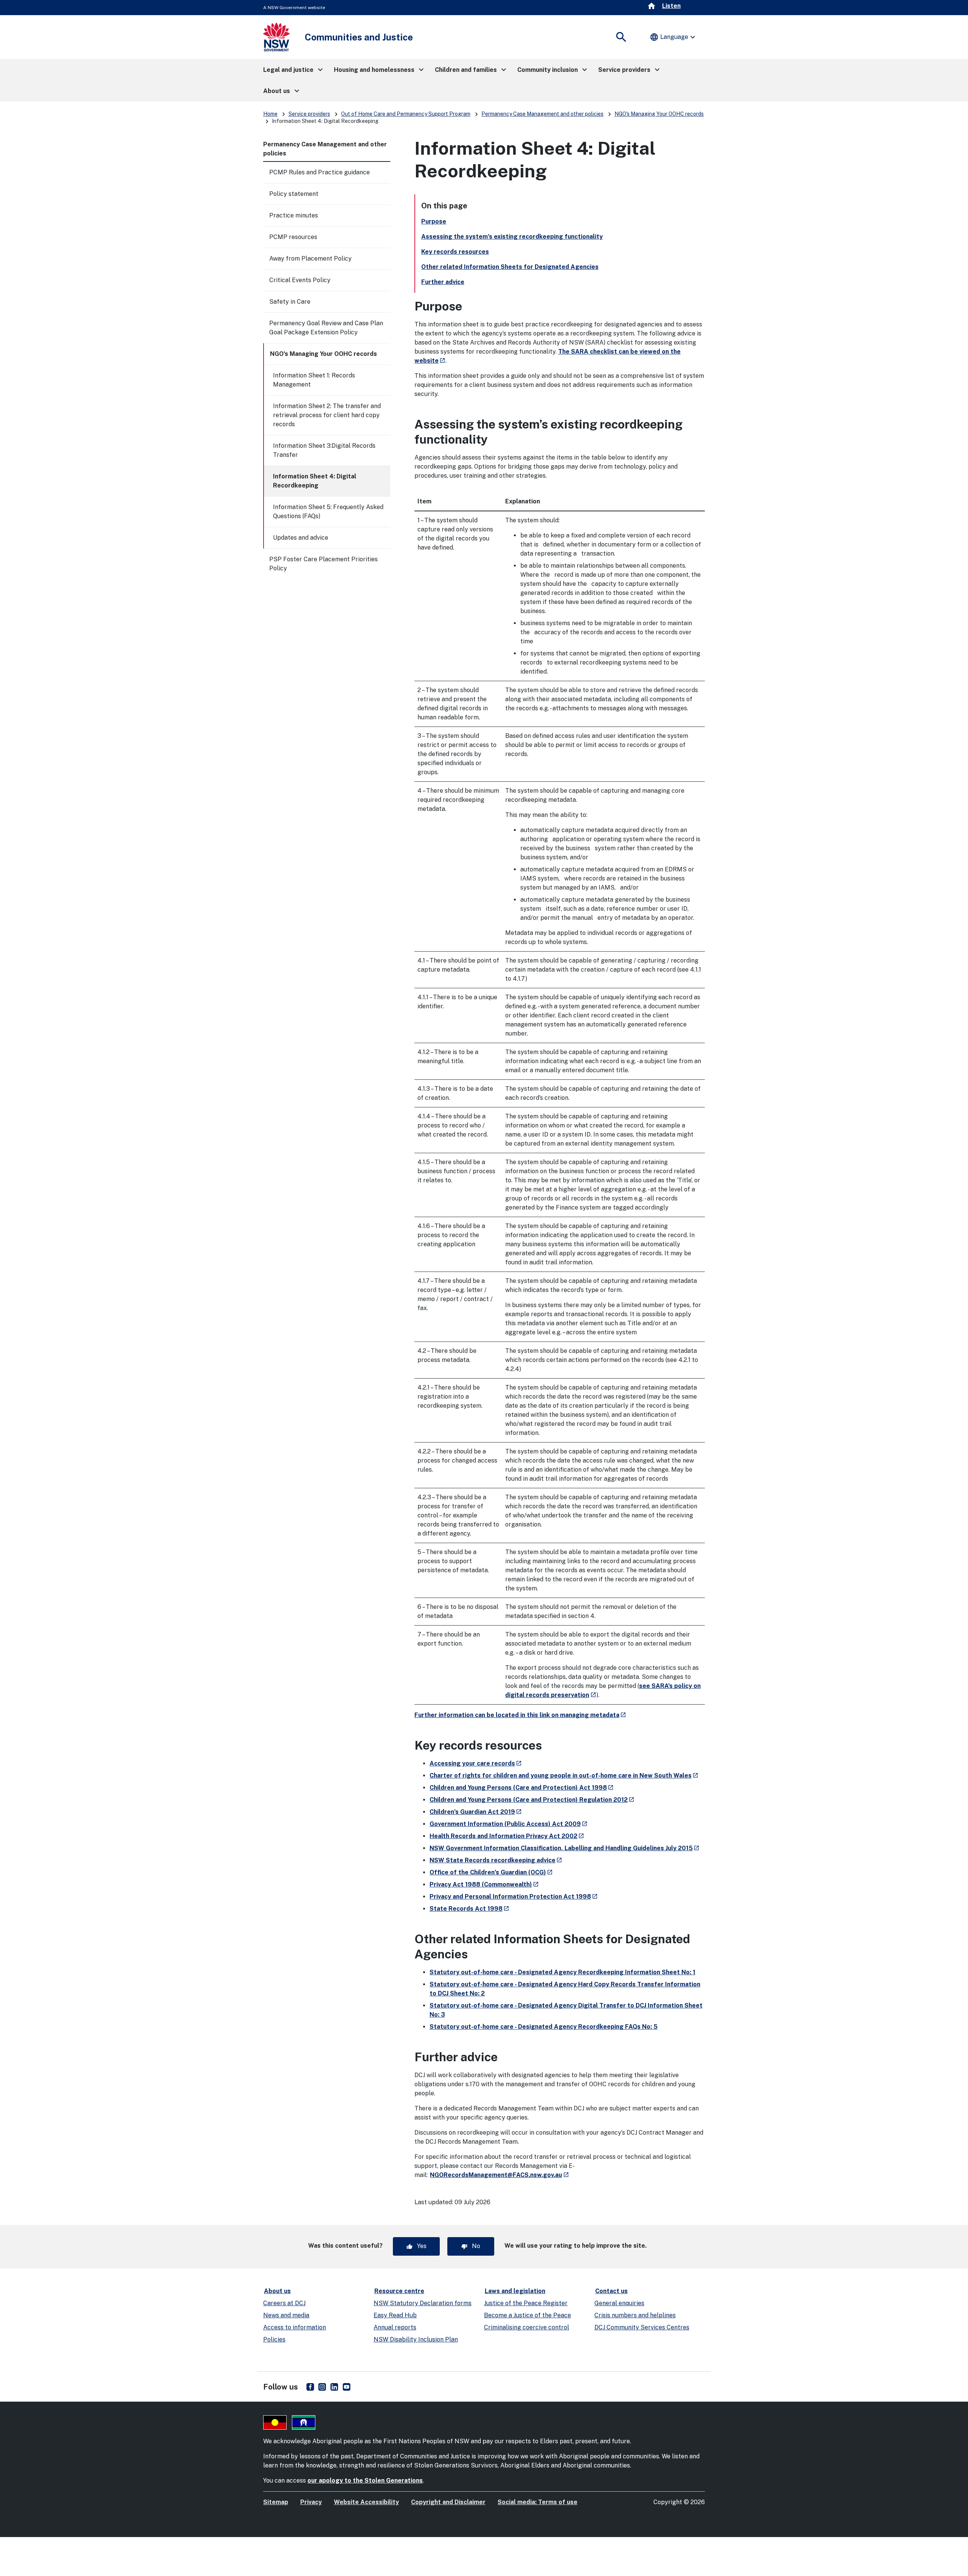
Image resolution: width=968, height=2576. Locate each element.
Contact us (611, 2291)
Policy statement (294, 194)
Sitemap (276, 2502)
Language (673, 37)
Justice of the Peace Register (526, 2303)
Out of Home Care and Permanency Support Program (406, 114)
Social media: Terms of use (538, 2502)
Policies (274, 2339)
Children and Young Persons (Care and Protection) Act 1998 (522, 1788)
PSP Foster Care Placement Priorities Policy (323, 564)
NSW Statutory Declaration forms (423, 2303)
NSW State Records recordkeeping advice (496, 1860)
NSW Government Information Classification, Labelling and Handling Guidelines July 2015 (565, 1848)
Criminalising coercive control (527, 2327)
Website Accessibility (366, 2502)
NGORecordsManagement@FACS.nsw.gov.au (499, 2175)
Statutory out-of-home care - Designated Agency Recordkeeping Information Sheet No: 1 (562, 1972)
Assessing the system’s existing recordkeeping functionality (512, 237)
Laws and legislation (515, 2291)
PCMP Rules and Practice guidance (320, 172)
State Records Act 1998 (469, 1909)
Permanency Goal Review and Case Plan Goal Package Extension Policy (326, 328)
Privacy (311, 2502)
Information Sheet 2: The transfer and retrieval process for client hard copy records (327, 415)
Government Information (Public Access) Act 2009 (509, 1824)
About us (277, 2291)
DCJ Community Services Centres (642, 2327)
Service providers (309, 114)
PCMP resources (293, 237)
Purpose (434, 221)
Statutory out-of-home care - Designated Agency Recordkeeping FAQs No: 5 (544, 2027)
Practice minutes (294, 215)
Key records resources (455, 252)
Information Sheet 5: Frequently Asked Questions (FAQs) (328, 512)
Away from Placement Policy (310, 259)
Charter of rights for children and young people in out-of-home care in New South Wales (564, 1776)
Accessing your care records (476, 1763)
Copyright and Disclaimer (448, 2502)
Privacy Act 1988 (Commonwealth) (484, 1884)
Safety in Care (290, 302)
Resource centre (399, 2291)
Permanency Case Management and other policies (542, 114)
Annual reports (395, 2327)
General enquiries (619, 2303)
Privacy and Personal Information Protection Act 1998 (514, 1897)
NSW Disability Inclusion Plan (416, 2339)
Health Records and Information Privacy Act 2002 (507, 1836)
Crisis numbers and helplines (635, 2315)
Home (270, 114)
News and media (286, 2315)
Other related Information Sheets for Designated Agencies (510, 267)
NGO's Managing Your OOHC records (659, 114)
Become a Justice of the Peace (527, 2315)
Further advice (443, 282)
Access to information (295, 2327)
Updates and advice (301, 538)
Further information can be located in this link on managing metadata (520, 1715)
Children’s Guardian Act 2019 (476, 1812)
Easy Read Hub (395, 2315)
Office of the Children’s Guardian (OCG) (491, 1872)
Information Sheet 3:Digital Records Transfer (324, 450)
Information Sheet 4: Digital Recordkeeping (315, 481)
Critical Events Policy (300, 280)
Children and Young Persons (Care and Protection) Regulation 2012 (532, 1800)
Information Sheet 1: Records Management (314, 380)
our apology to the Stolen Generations (365, 2481)
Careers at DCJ (284, 2303)
